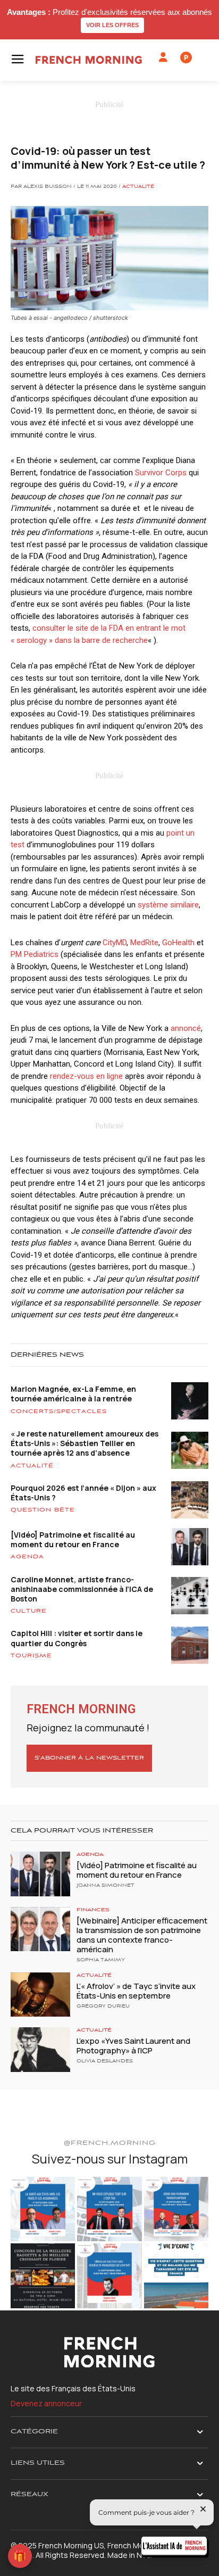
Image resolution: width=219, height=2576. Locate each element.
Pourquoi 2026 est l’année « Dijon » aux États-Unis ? (83, 1493)
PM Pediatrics (35, 954)
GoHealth (178, 943)
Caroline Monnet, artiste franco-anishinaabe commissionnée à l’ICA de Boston (82, 1589)
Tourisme (31, 1656)
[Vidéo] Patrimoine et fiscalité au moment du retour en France (73, 1539)
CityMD (115, 943)
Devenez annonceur (46, 2403)
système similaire (168, 905)
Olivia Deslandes (105, 2061)
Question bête (43, 1510)
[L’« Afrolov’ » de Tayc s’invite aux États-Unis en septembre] (40, 1995)
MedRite (143, 943)
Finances (93, 1910)
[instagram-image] (43, 2209)
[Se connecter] (163, 57)
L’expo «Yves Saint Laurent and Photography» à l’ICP (133, 2046)
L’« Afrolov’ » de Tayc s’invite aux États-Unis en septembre (136, 1991)
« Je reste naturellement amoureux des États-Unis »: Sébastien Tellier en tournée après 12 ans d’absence (85, 1443)
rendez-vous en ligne (86, 1076)
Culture (29, 1611)
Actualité (138, 187)
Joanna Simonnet (106, 1886)
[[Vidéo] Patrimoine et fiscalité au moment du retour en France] (40, 1874)
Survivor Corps (161, 473)
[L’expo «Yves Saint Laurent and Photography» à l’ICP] (40, 2050)
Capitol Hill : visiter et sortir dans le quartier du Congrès (77, 1638)
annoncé (186, 1028)
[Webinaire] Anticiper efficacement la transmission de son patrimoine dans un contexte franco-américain (142, 1935)
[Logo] (89, 60)
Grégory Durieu (103, 2007)
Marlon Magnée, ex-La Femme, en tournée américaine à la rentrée (73, 1394)
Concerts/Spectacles (59, 1411)
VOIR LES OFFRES (112, 25)
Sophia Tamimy (101, 1960)
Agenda (27, 1557)
